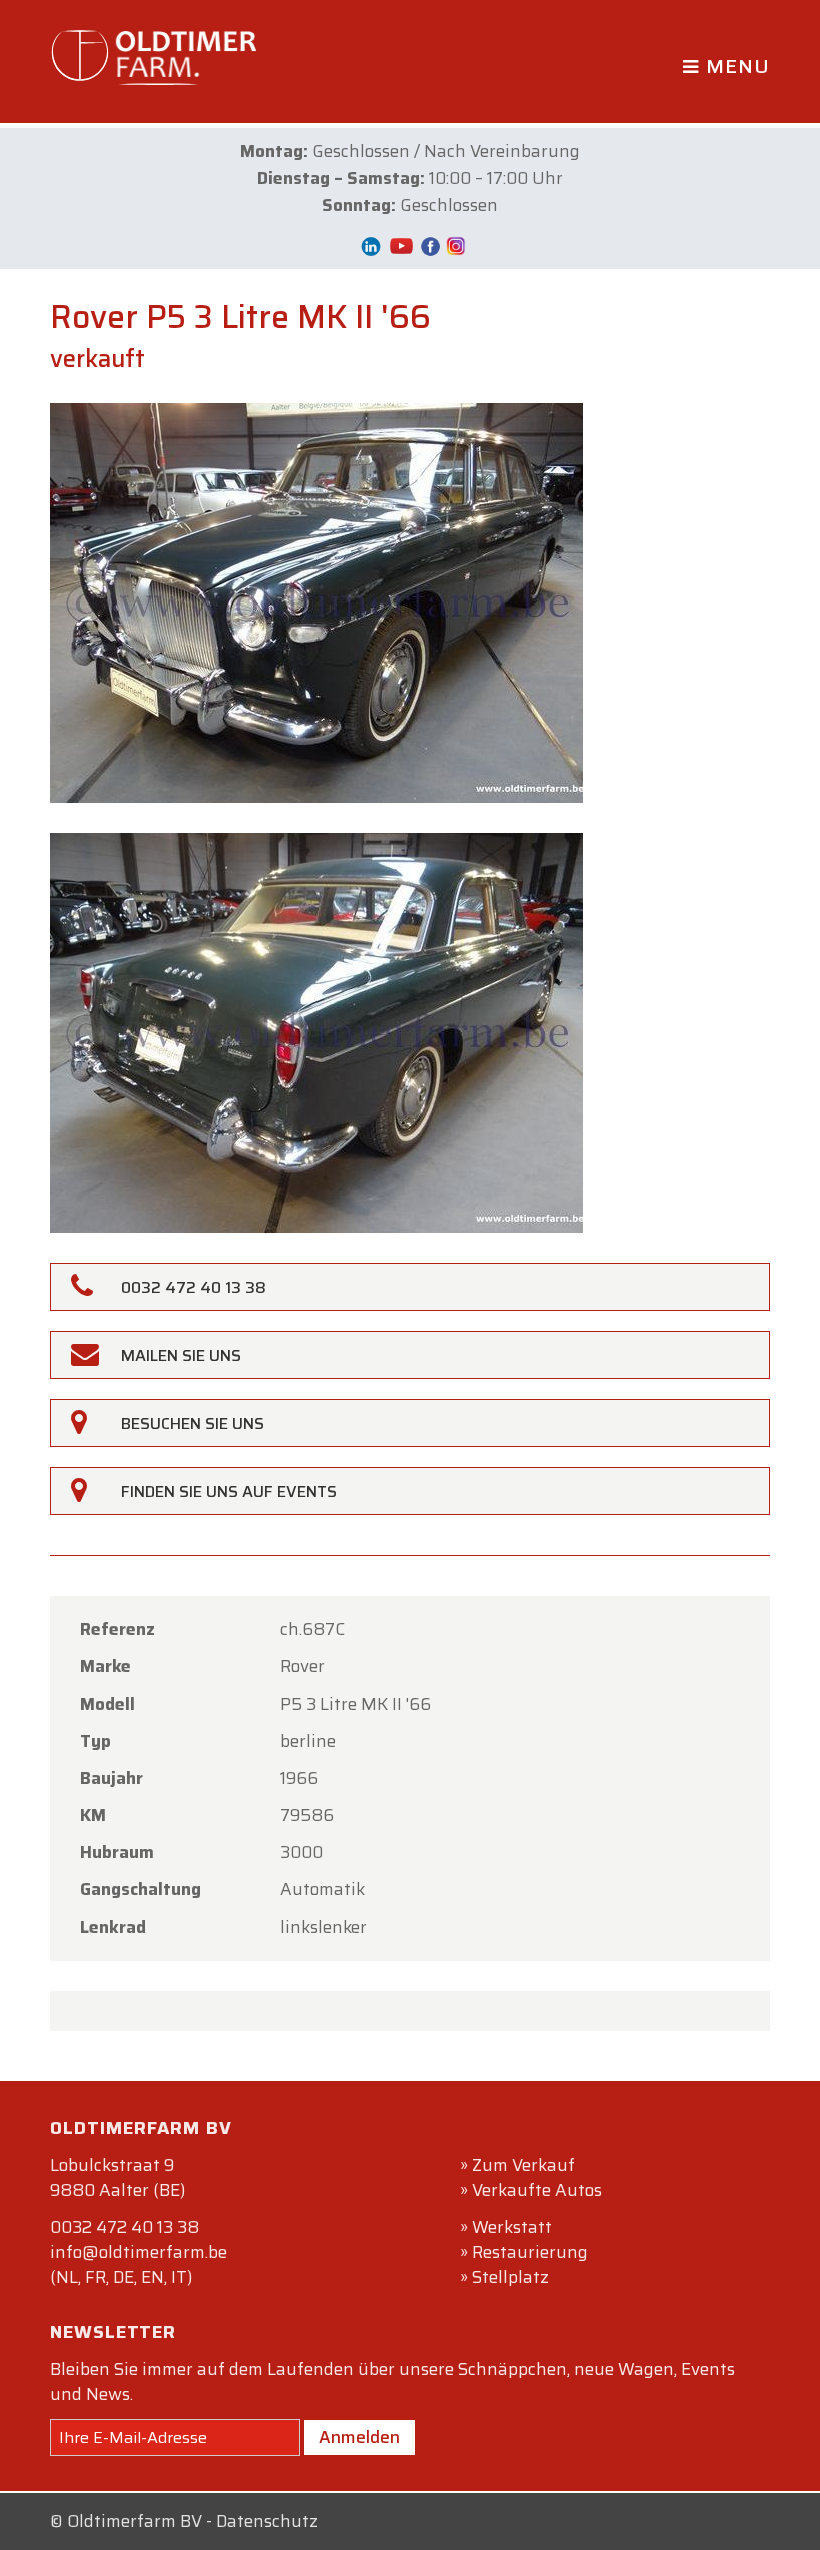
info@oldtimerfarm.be (138, 2252)
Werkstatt (512, 2227)
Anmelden (359, 2437)
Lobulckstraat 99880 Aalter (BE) (117, 2177)
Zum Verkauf (523, 2165)
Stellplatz (510, 2277)
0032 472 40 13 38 (124, 2227)
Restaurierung (530, 2252)
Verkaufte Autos (537, 2190)
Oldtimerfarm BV (134, 2521)
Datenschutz (267, 2521)
